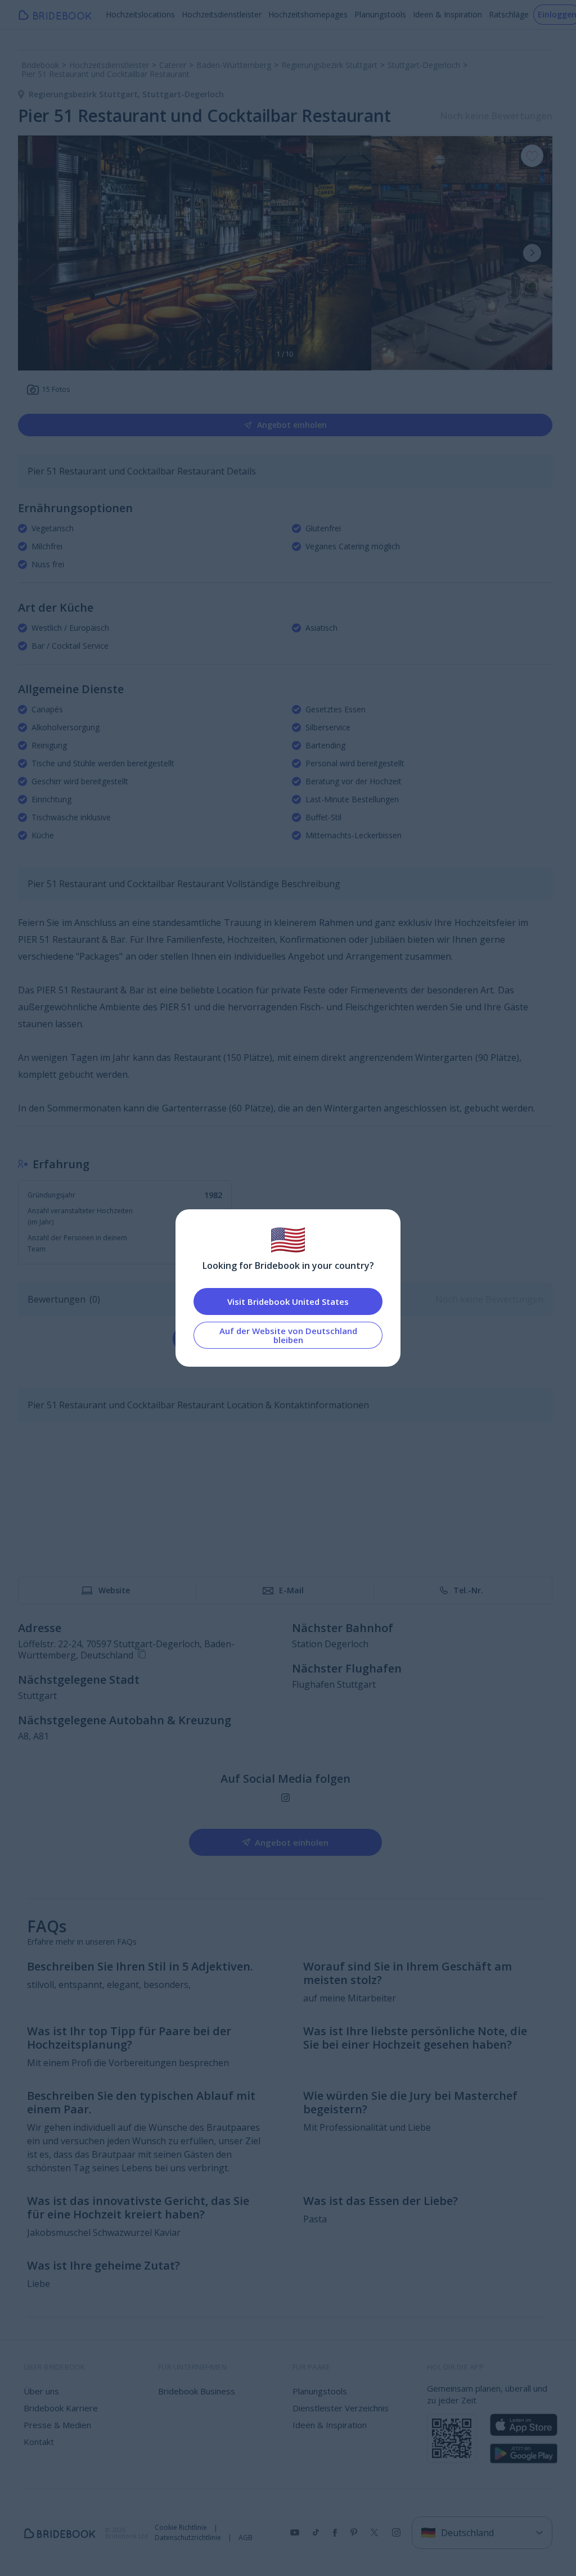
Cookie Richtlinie (181, 2528)
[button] (532, 253)
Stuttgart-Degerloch (183, 94)
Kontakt (39, 2442)
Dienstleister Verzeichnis (341, 2408)
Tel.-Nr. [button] (468, 1590)
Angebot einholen (292, 425)
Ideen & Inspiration (447, 14)
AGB (246, 2538)
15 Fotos (56, 389)
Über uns (41, 2391)
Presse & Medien (57, 2425)
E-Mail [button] (291, 1590)
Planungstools (380, 14)
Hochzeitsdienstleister (222, 14)
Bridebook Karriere (61, 2408)
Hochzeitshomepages (308, 14)
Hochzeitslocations (140, 14)
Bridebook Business (197, 2391)
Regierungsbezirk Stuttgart (85, 94)
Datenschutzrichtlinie (188, 2538)
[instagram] (285, 1798)
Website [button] (114, 1590)
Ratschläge (509, 14)
